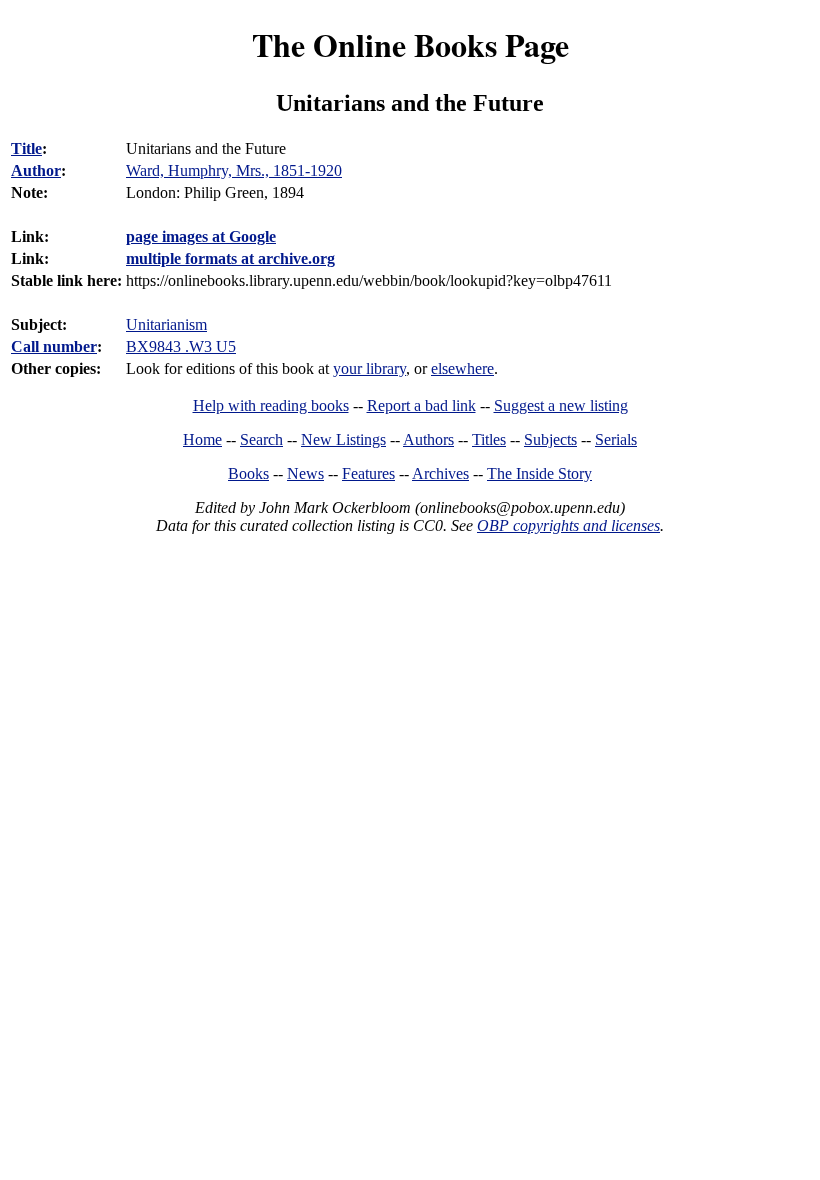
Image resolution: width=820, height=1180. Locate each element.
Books (248, 473)
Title (26, 148)
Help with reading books (271, 405)
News (305, 473)
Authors (428, 439)
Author (36, 170)
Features (368, 473)
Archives (440, 473)
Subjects (550, 439)
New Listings (343, 439)
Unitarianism (166, 324)
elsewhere (462, 368)
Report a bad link (421, 405)
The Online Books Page (410, 44)
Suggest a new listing (561, 405)
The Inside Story (539, 473)
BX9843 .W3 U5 (181, 346)
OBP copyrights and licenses (568, 525)
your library (369, 368)
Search (261, 439)
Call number (54, 346)
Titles (489, 439)
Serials (616, 439)
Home (202, 439)
